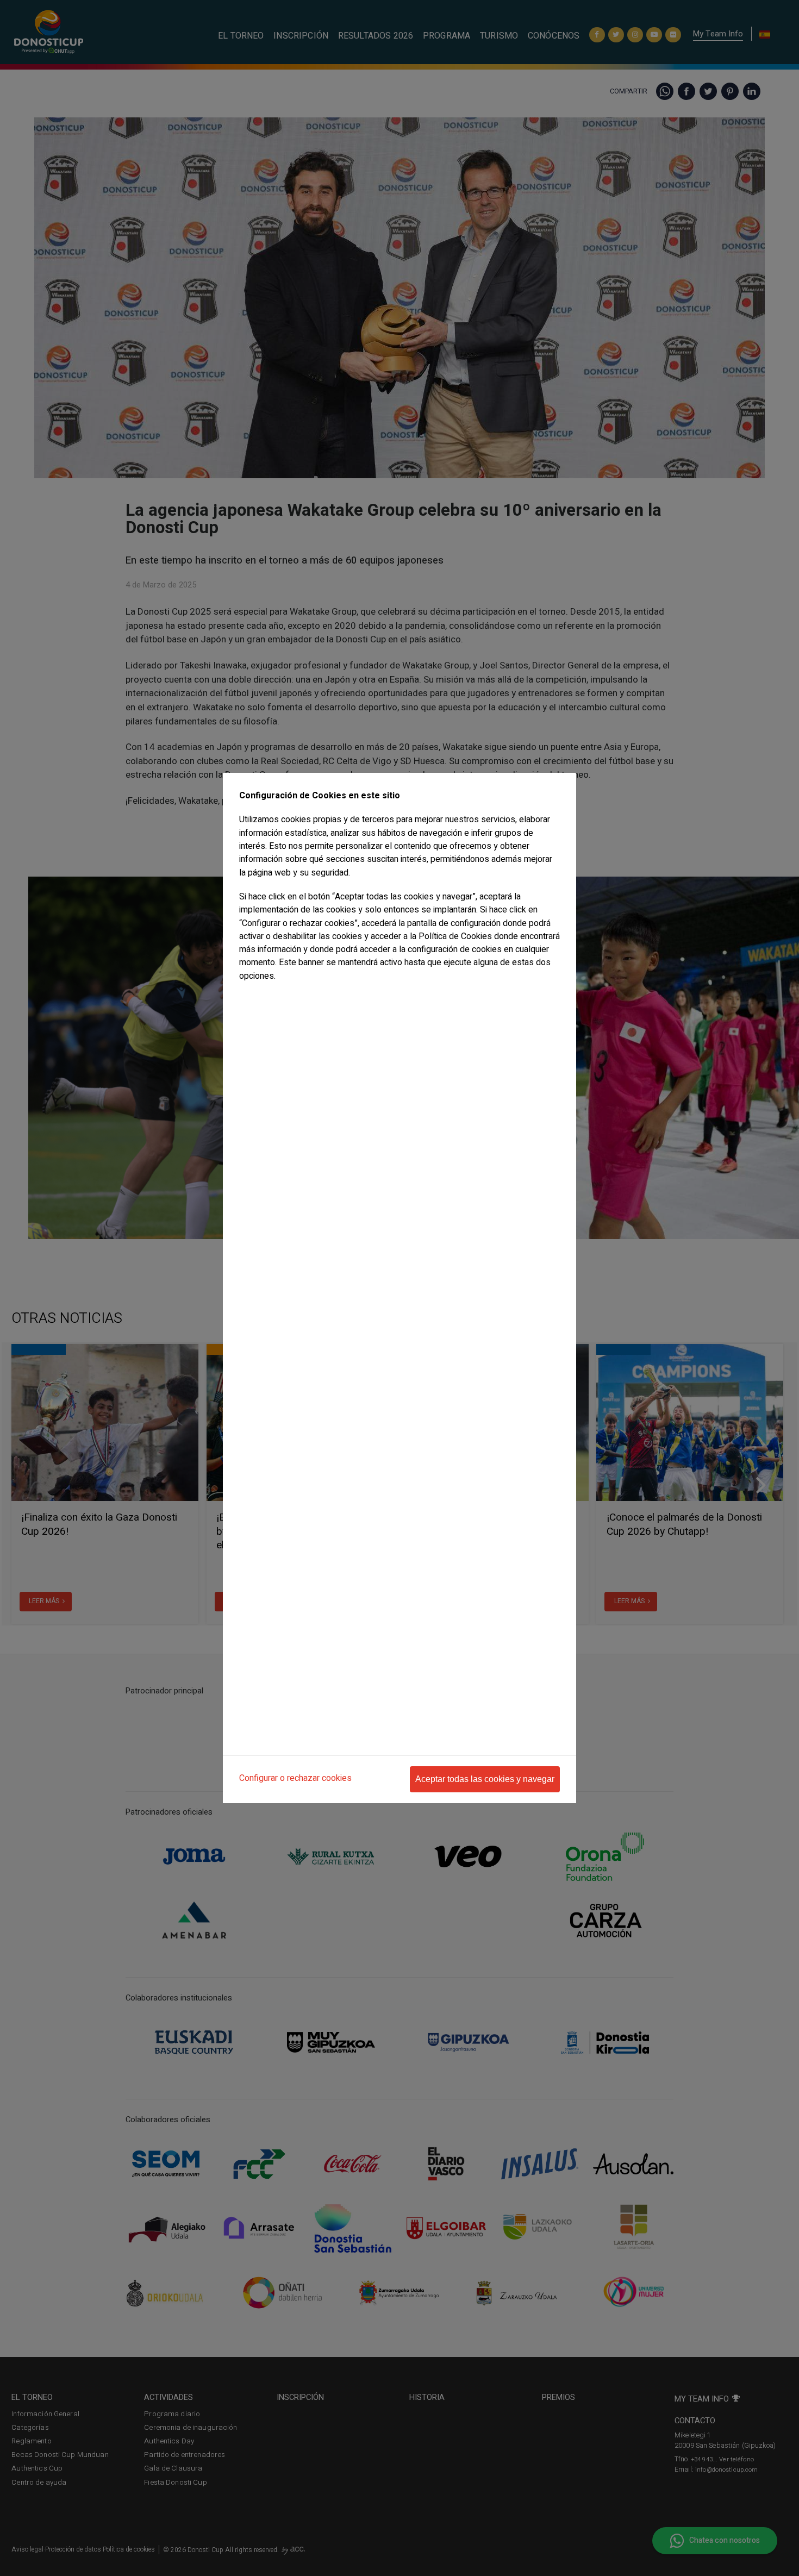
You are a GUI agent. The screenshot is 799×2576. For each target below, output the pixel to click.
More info (254, 998)
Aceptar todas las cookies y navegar (485, 1779)
